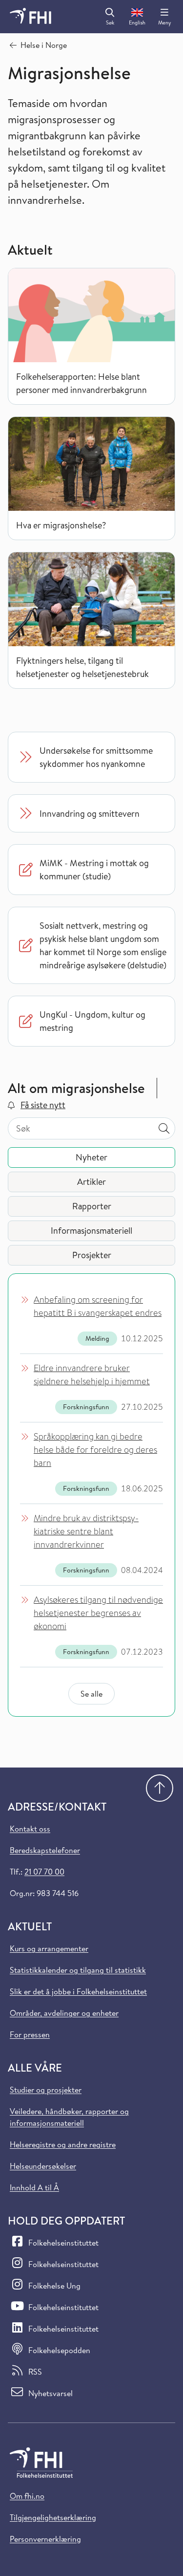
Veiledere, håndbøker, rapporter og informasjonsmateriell (69, 2117)
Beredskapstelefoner (45, 1850)
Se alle (91, 1694)
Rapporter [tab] (92, 1206)
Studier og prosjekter (46, 2090)
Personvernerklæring (45, 2539)
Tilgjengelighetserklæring (53, 2517)
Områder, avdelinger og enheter (64, 2013)
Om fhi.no (27, 2496)
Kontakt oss (30, 1829)
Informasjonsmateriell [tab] (91, 1231)
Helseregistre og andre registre (63, 2144)
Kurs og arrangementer (49, 1948)
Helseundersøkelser (43, 2166)
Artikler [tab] (91, 1182)
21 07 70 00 (44, 1872)
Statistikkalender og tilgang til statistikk (78, 1970)
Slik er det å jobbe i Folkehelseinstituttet (78, 1991)
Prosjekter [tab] (92, 1255)
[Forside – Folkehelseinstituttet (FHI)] (30, 17)
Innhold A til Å (34, 2187)
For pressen (30, 2034)
